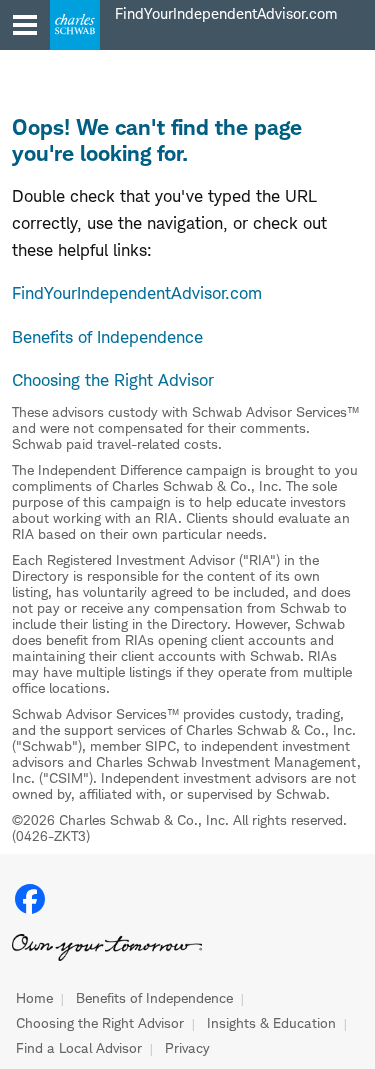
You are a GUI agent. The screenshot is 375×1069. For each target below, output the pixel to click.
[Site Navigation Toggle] (25, 25)
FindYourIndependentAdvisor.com (137, 293)
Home (34, 998)
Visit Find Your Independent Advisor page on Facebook (30, 899)
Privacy (187, 1048)
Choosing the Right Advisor (100, 1023)
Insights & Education (271, 1023)
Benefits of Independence (154, 998)
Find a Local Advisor (79, 1048)
